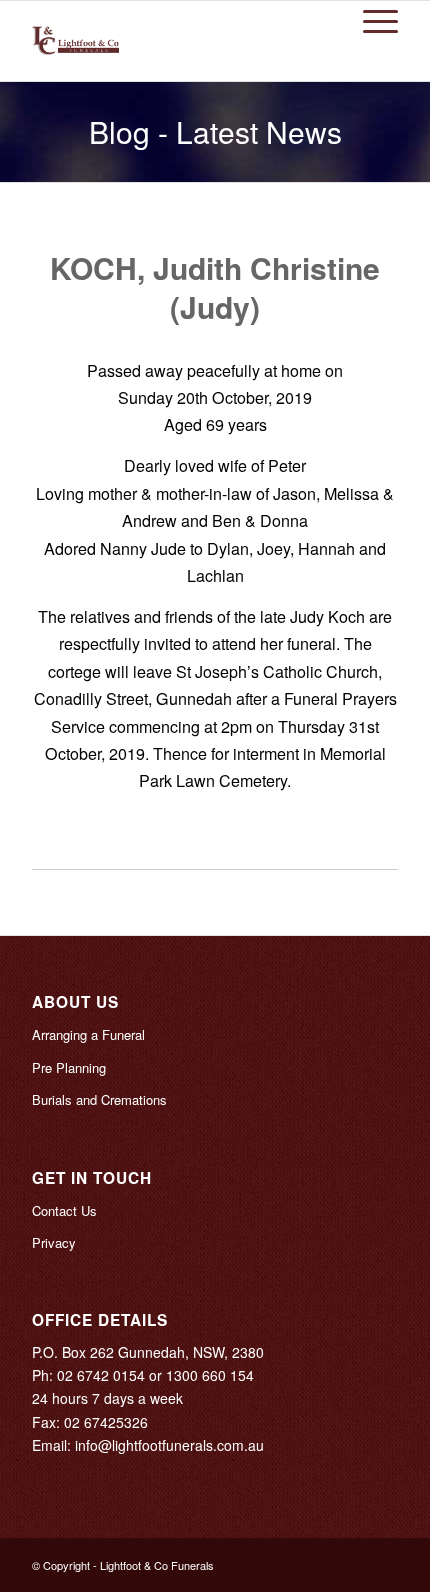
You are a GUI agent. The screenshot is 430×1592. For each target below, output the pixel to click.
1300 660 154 (210, 1375)
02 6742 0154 (101, 1375)
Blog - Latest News (215, 131)
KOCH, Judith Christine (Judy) (215, 287)
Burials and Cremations (99, 1099)
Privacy (54, 1242)
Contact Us (64, 1210)
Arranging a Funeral (88, 1034)
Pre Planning (69, 1067)
